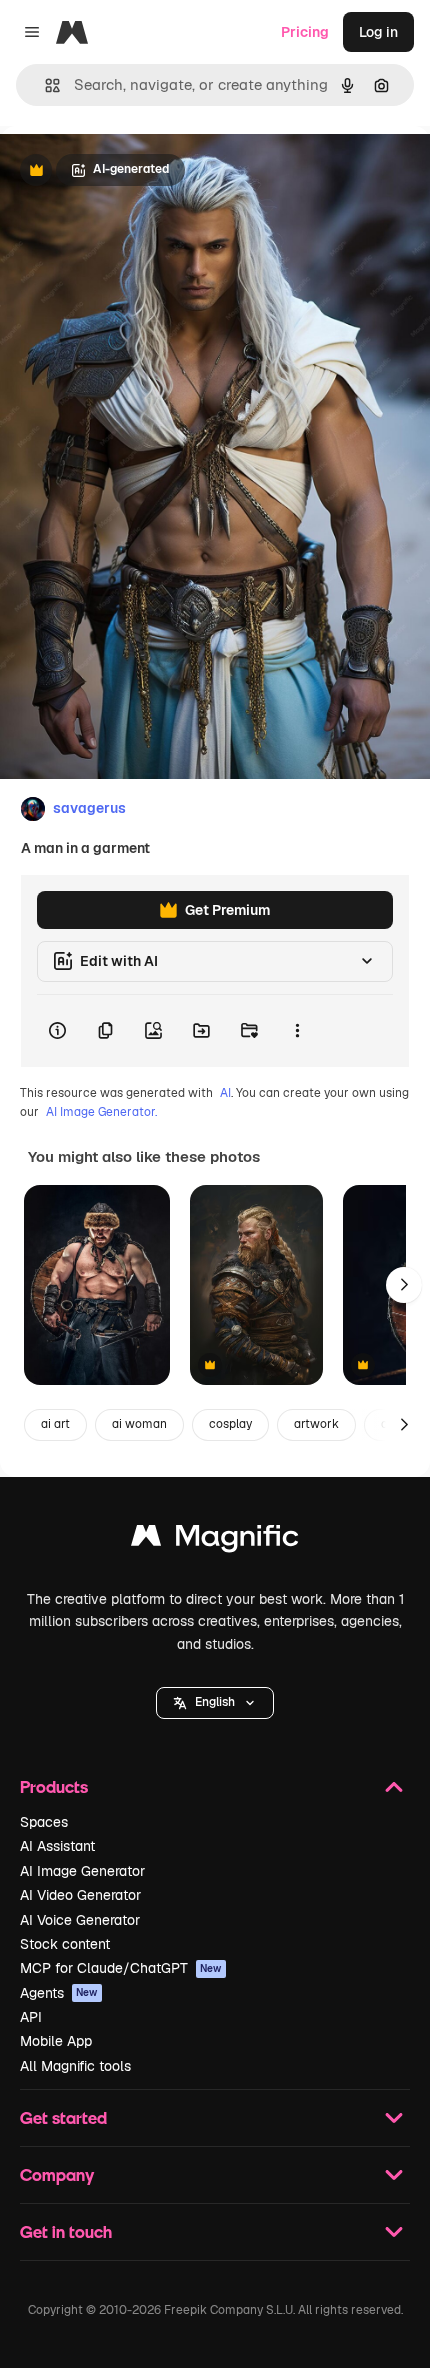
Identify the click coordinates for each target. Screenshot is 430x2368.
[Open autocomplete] (44, 85)
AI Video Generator (80, 1895)
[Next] (404, 1285)
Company (57, 2174)
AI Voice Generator (80, 1920)
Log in (378, 32)
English (215, 1702)
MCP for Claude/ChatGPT (121, 1968)
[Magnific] (215, 1540)
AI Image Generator (82, 1871)
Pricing (305, 32)
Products (54, 1786)
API (31, 2017)
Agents (59, 1993)
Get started (63, 2117)
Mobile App (56, 2041)
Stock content (65, 1944)
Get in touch (66, 2231)
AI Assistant (57, 1846)
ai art (55, 1424)
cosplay (230, 1424)
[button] (215, 1703)
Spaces (44, 1822)
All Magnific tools (75, 2066)
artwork (316, 1424)
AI (225, 1093)
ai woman (139, 1424)
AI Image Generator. (101, 1112)
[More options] (297, 1031)
